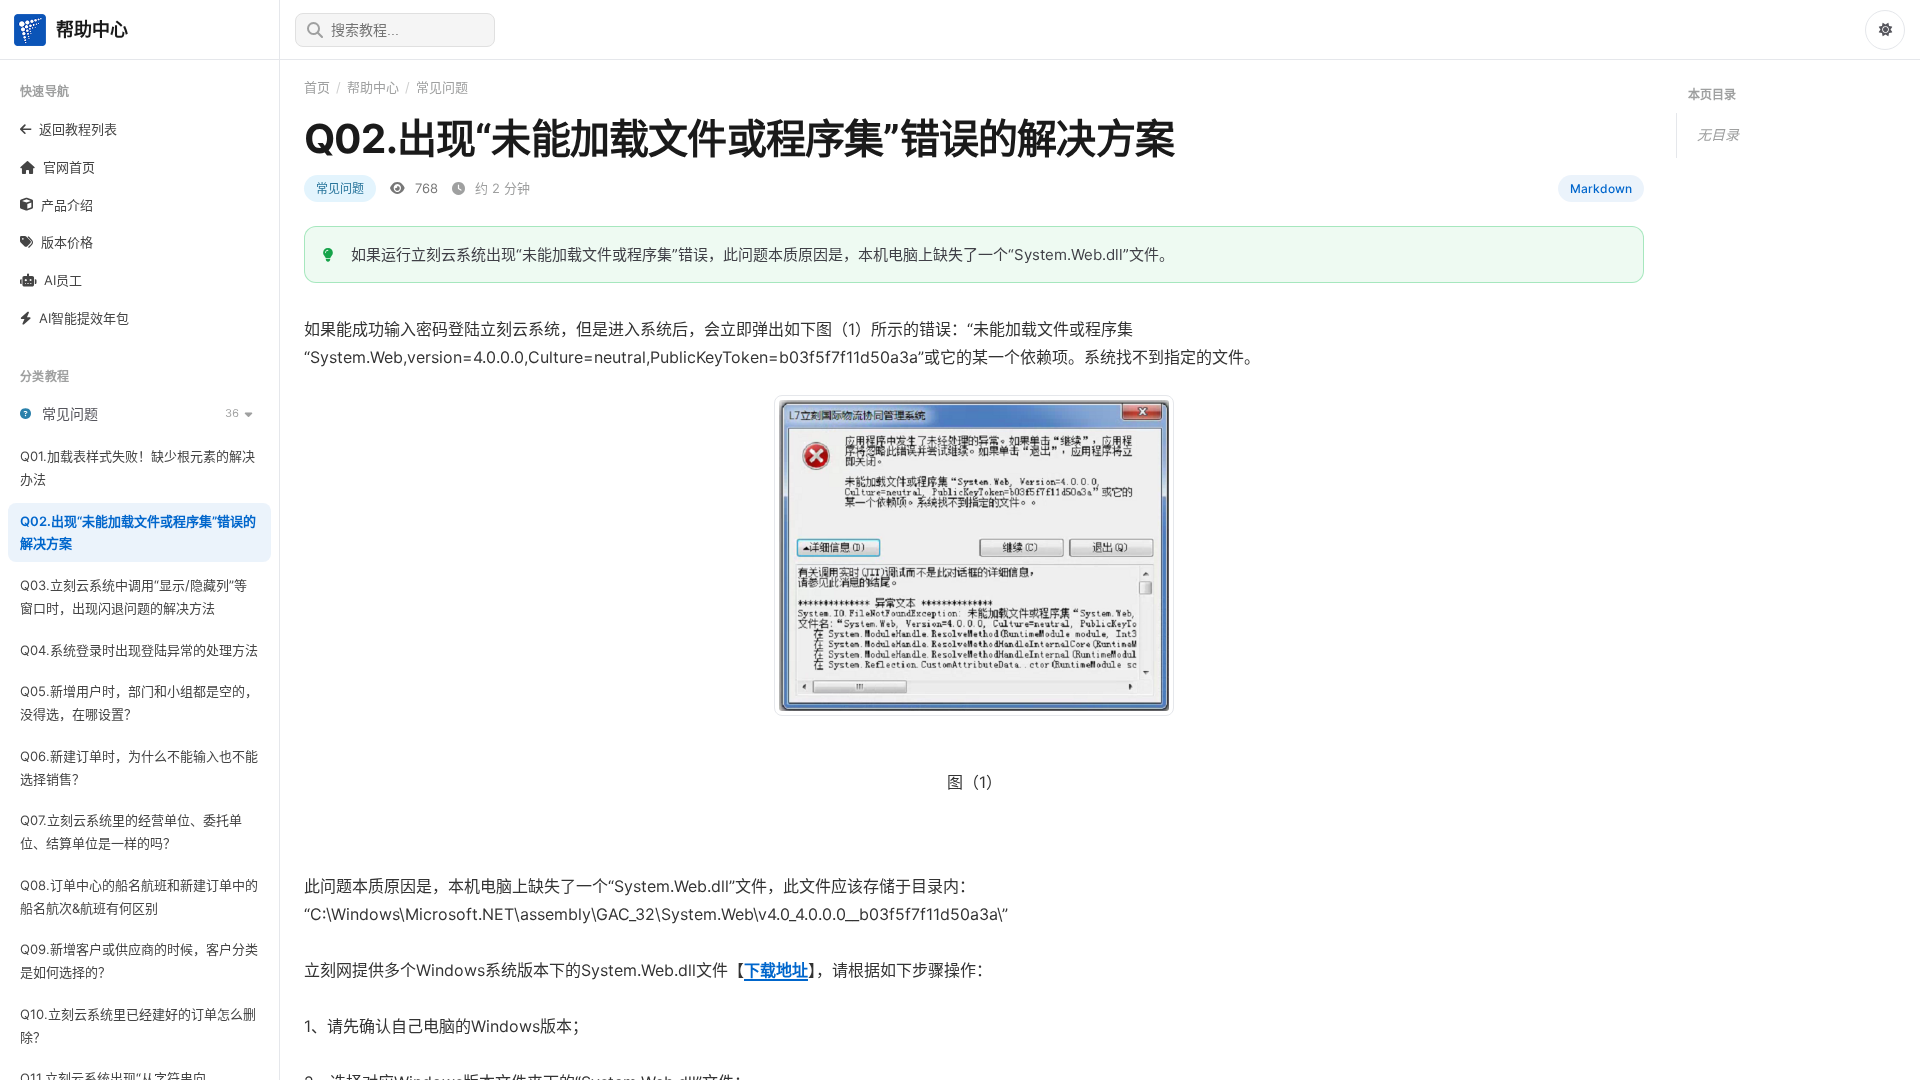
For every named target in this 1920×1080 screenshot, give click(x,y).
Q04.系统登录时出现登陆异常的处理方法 (139, 650)
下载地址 (776, 970)
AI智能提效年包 (84, 318)
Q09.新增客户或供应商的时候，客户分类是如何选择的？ (139, 960)
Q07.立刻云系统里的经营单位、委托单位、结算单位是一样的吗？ (131, 831)
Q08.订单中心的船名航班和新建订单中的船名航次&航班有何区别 (139, 896)
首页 (317, 87)
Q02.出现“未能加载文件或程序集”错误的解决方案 (138, 532)
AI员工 (63, 280)
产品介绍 (67, 205)
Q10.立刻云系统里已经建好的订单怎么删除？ (138, 1025)
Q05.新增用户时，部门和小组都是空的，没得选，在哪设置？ (139, 702)
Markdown (1601, 188)
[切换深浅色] (1885, 30)
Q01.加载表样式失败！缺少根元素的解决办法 (137, 467)
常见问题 (442, 87)
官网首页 (69, 167)
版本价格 (67, 242)
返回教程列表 (78, 129)
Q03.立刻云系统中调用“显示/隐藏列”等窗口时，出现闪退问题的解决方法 (133, 596)
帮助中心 (373, 87)
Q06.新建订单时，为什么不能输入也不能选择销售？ (139, 767)
